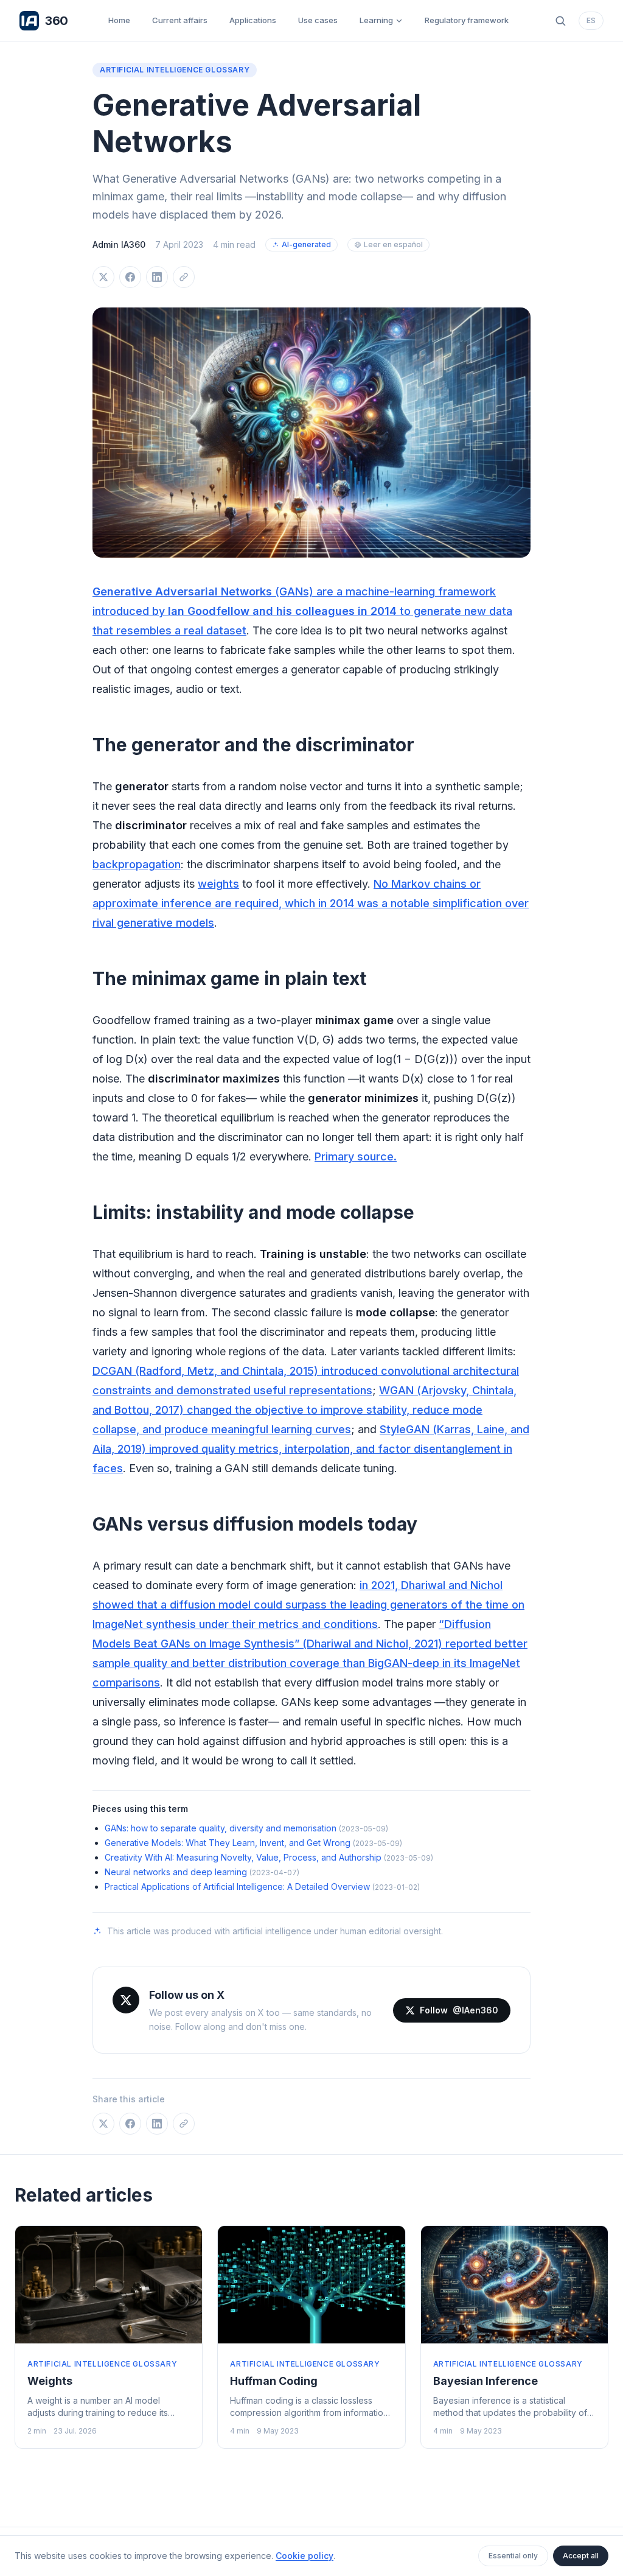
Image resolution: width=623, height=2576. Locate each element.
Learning (376, 20)
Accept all (581, 2556)
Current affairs (180, 20)
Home (119, 20)
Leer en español (393, 244)
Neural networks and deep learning (176, 1872)
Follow (459, 2010)
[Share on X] (103, 277)
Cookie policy (305, 2556)
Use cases (318, 20)
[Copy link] (184, 277)
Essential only (513, 2556)
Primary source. (356, 1156)
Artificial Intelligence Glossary (175, 70)
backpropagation (137, 864)
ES (591, 20)
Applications (253, 20)
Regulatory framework (467, 20)
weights (218, 884)
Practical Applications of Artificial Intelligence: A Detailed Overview (237, 1886)
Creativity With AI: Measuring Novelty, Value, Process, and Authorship (243, 1857)
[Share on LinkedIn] (157, 277)
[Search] (560, 21)
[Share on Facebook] (130, 277)
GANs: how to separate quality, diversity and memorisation (221, 1828)
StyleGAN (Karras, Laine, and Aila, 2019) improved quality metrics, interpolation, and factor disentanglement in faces (311, 1449)
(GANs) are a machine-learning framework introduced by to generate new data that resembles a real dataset (302, 611)
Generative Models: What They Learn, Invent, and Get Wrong (228, 1843)
